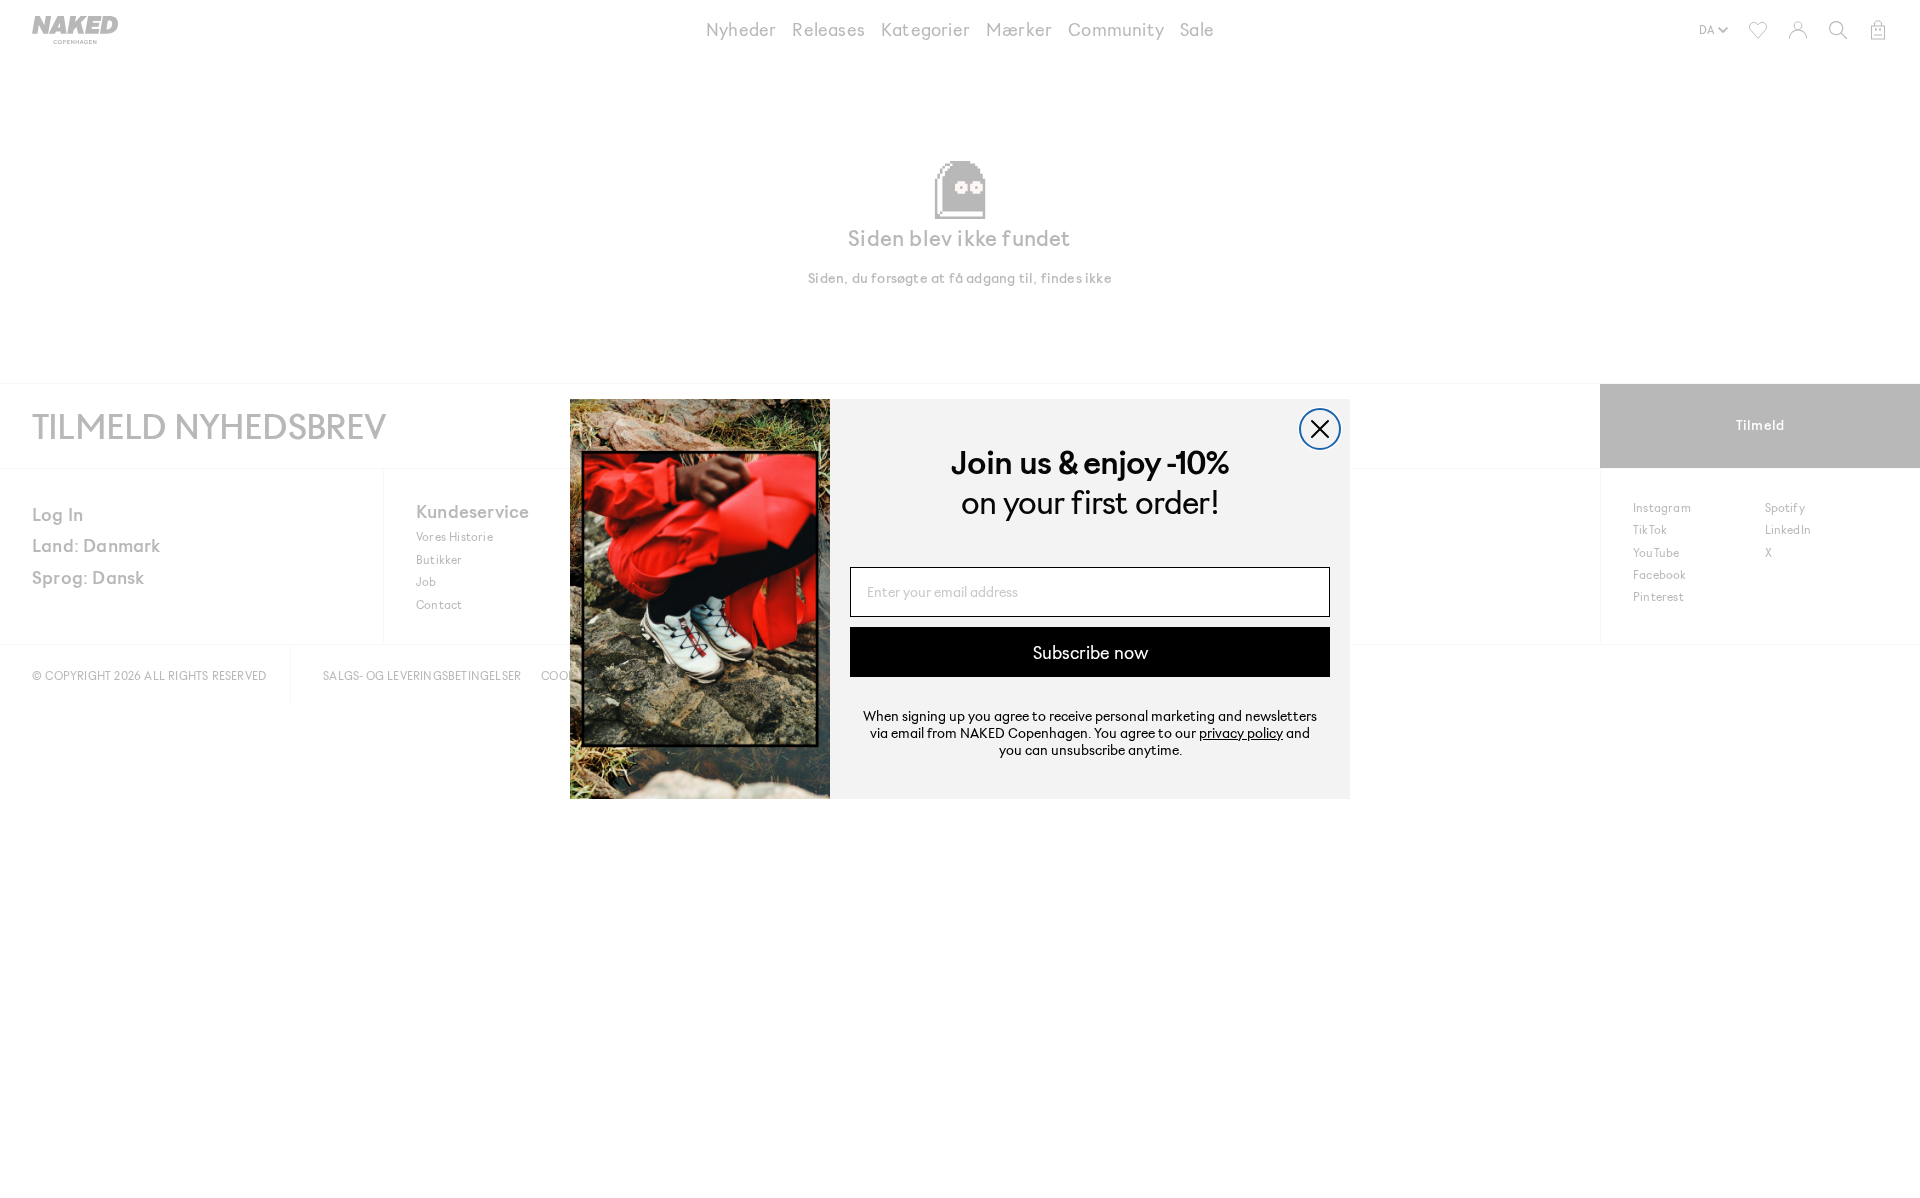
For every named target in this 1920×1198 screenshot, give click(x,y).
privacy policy (1241, 732)
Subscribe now (1090, 652)
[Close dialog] (1320, 429)
